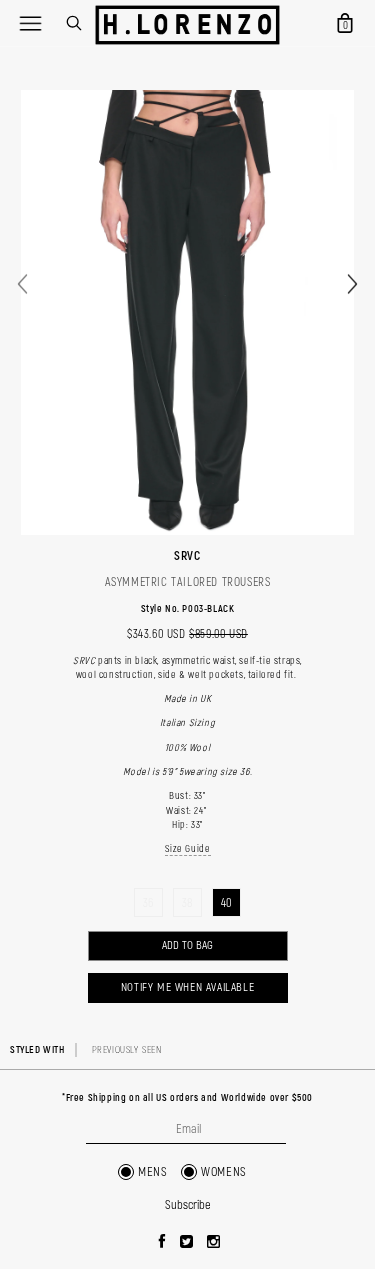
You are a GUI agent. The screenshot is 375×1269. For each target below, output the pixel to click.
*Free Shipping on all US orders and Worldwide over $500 (187, 1098)
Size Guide (188, 849)
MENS (152, 1172)
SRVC (187, 556)
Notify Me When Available (187, 987)
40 (226, 903)
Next (352, 284)
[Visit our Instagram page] (214, 1243)
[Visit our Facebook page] (162, 1243)
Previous (22, 284)
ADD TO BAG (187, 945)
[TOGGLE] (30, 23)
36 (148, 903)
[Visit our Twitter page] (187, 1243)
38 (187, 903)
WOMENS (224, 1172)
